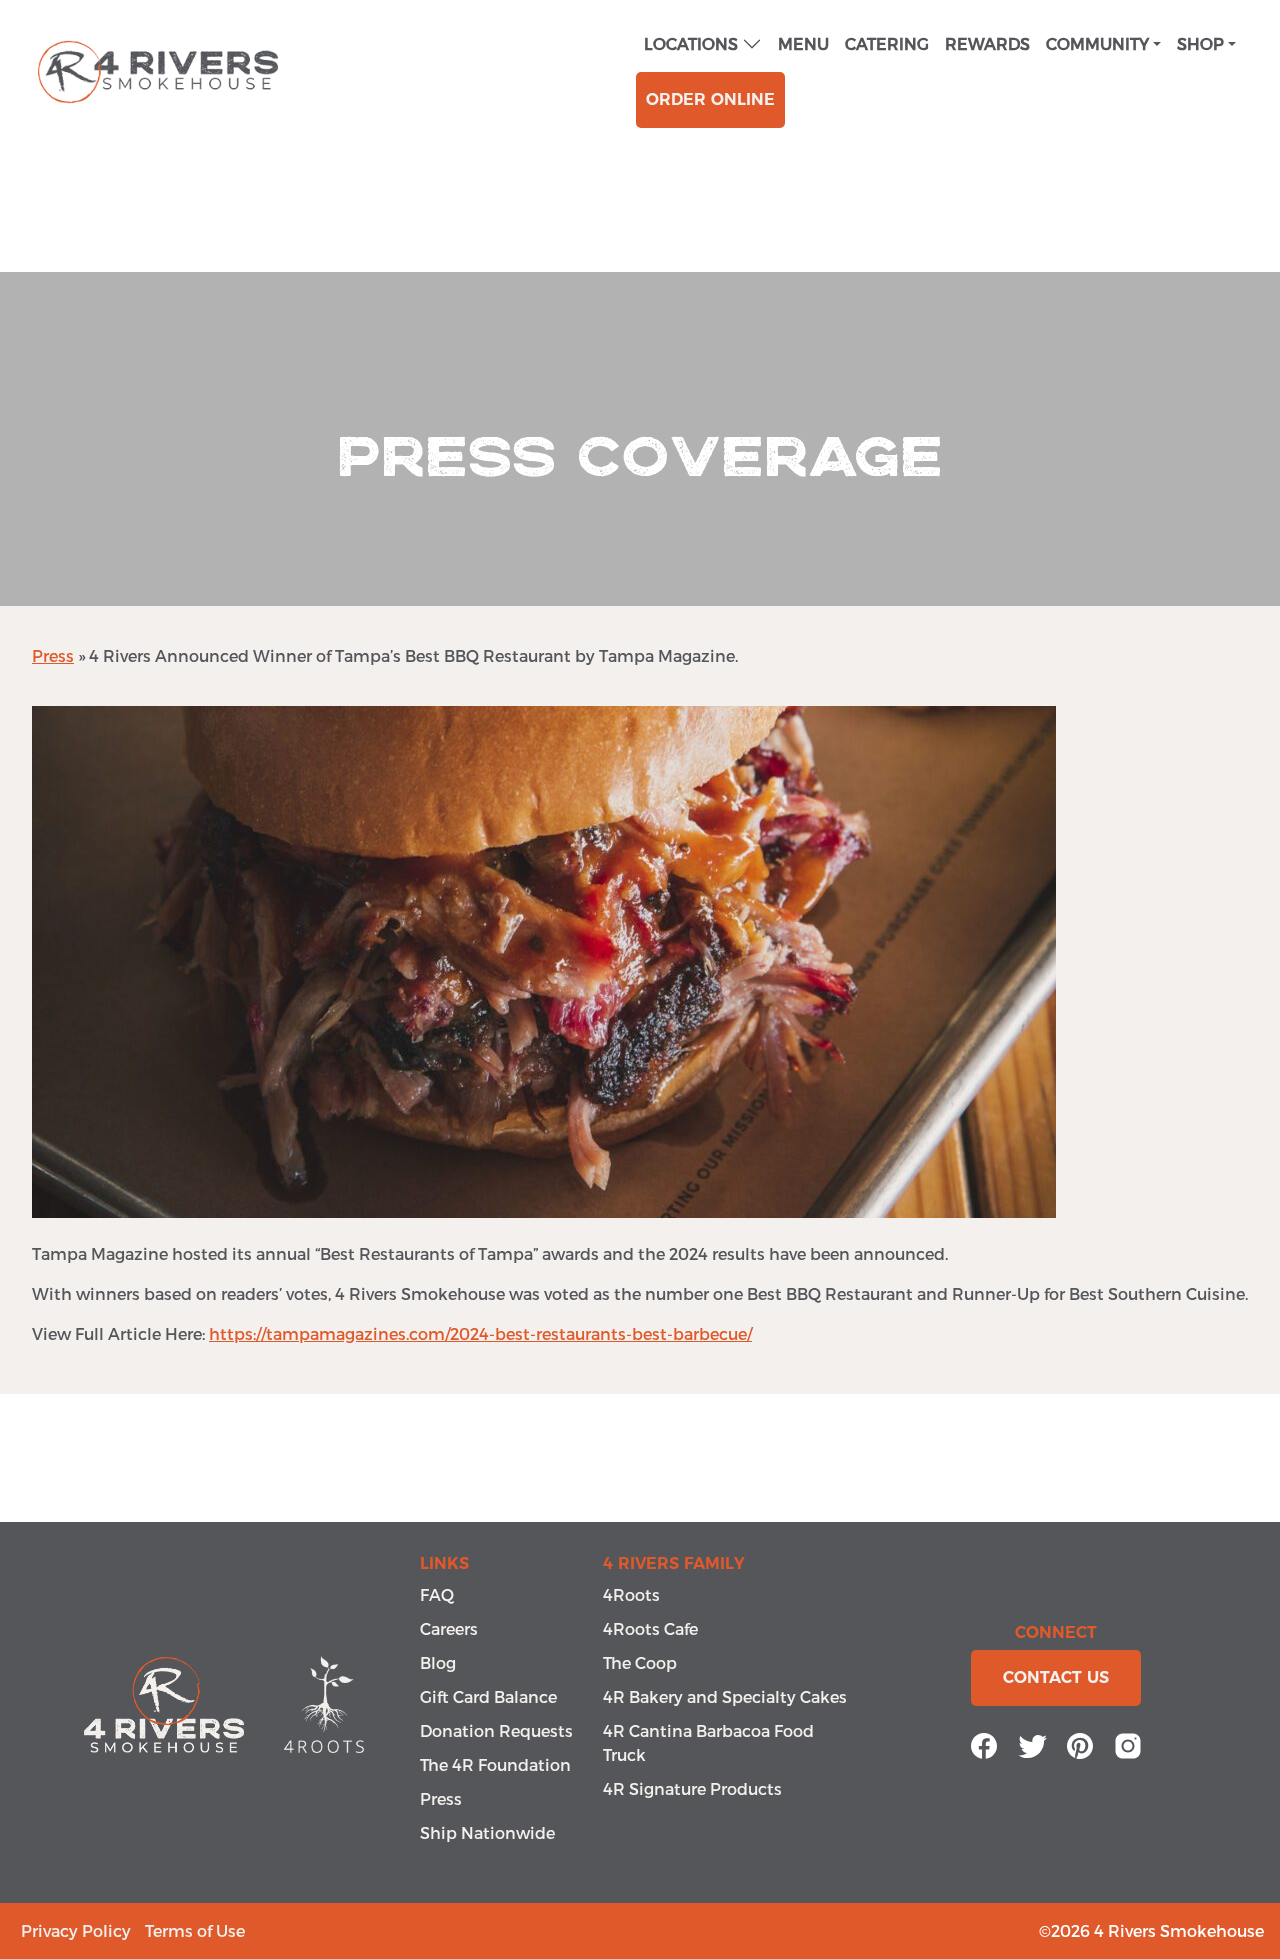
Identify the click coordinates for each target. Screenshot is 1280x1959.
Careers (449, 1628)
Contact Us (1056, 1677)
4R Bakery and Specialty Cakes (725, 1696)
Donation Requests (496, 1730)
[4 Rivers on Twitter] (1032, 1743)
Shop (1200, 43)
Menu (803, 43)
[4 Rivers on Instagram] (1128, 1743)
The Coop (640, 1662)
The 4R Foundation (495, 1764)
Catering (887, 43)
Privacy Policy (76, 1930)
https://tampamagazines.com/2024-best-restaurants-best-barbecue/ (480, 1333)
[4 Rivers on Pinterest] (1080, 1743)
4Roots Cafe (650, 1628)
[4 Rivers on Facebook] (984, 1743)
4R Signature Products (692, 1788)
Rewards (987, 43)
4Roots (631, 1594)
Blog (438, 1662)
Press (53, 655)
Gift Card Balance (488, 1696)
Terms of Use (195, 1930)
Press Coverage (640, 458)
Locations (691, 43)
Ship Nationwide (487, 1832)
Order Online (710, 99)
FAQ (437, 1594)
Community (1097, 43)
